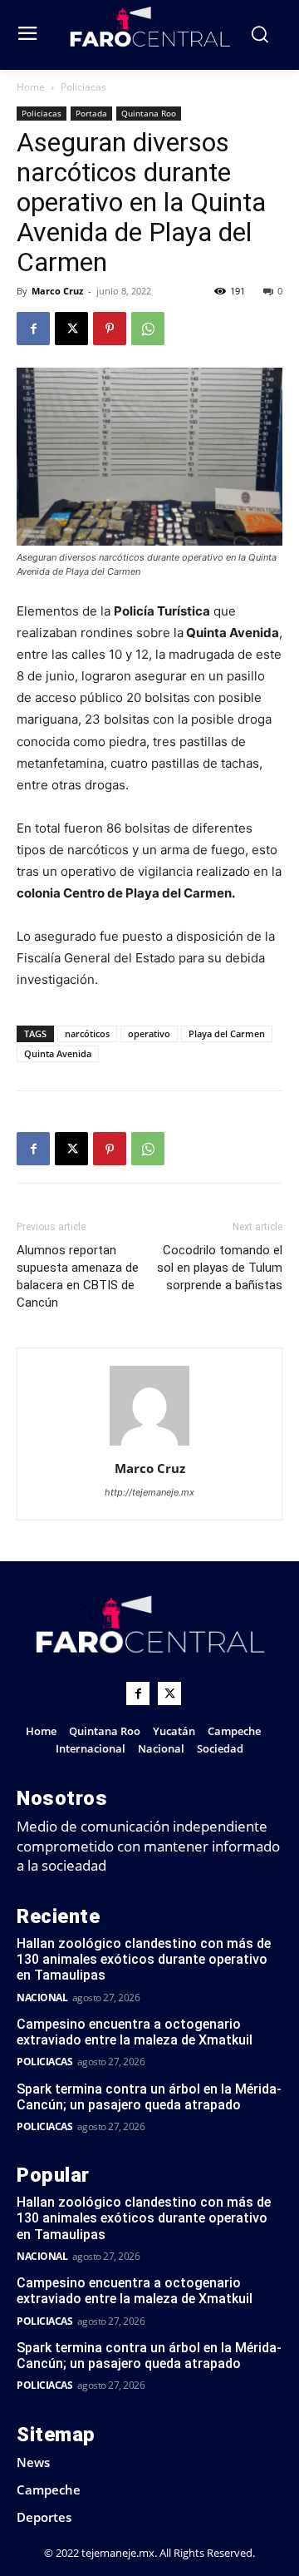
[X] (71, 329)
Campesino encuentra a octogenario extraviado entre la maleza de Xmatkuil (135, 2032)
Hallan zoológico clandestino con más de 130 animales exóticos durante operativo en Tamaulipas (144, 1959)
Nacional (42, 1998)
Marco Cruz (57, 291)
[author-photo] (149, 1445)
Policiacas (83, 87)
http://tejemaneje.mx (149, 1492)
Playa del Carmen (227, 1033)
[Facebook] (33, 329)
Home (31, 87)
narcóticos (87, 1033)
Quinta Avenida (58, 1053)
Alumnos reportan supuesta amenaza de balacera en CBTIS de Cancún (78, 1276)
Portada (91, 113)
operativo (149, 1033)
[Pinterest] (110, 329)
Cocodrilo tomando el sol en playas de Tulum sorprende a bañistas (220, 1268)
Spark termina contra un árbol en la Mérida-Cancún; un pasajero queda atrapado (149, 2097)
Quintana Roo (149, 113)
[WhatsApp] (148, 329)
